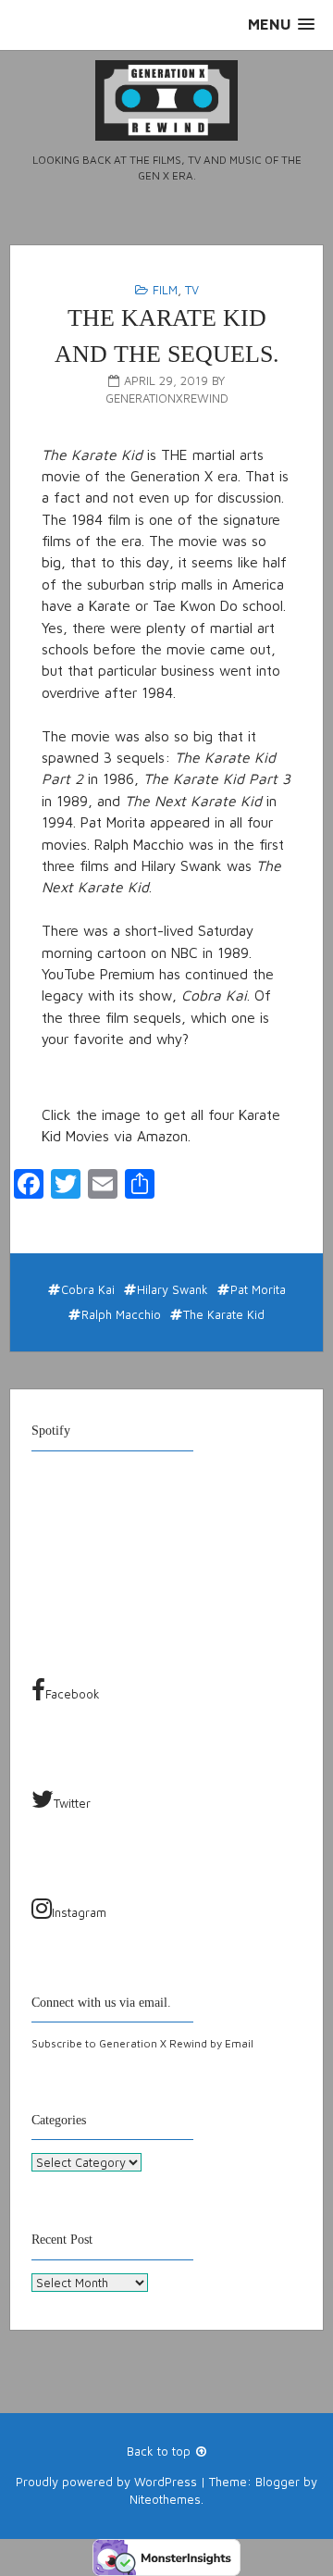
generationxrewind (167, 398)
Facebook (73, 1694)
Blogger (277, 2482)
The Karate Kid (224, 1314)
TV (192, 290)
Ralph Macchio (121, 1314)
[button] (281, 25)
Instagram (79, 1912)
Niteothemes (165, 2499)
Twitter (72, 1803)
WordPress (166, 2482)
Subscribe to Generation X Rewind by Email (142, 2043)
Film (165, 290)
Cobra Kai (88, 1289)
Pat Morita (258, 1289)
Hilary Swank (173, 1289)
